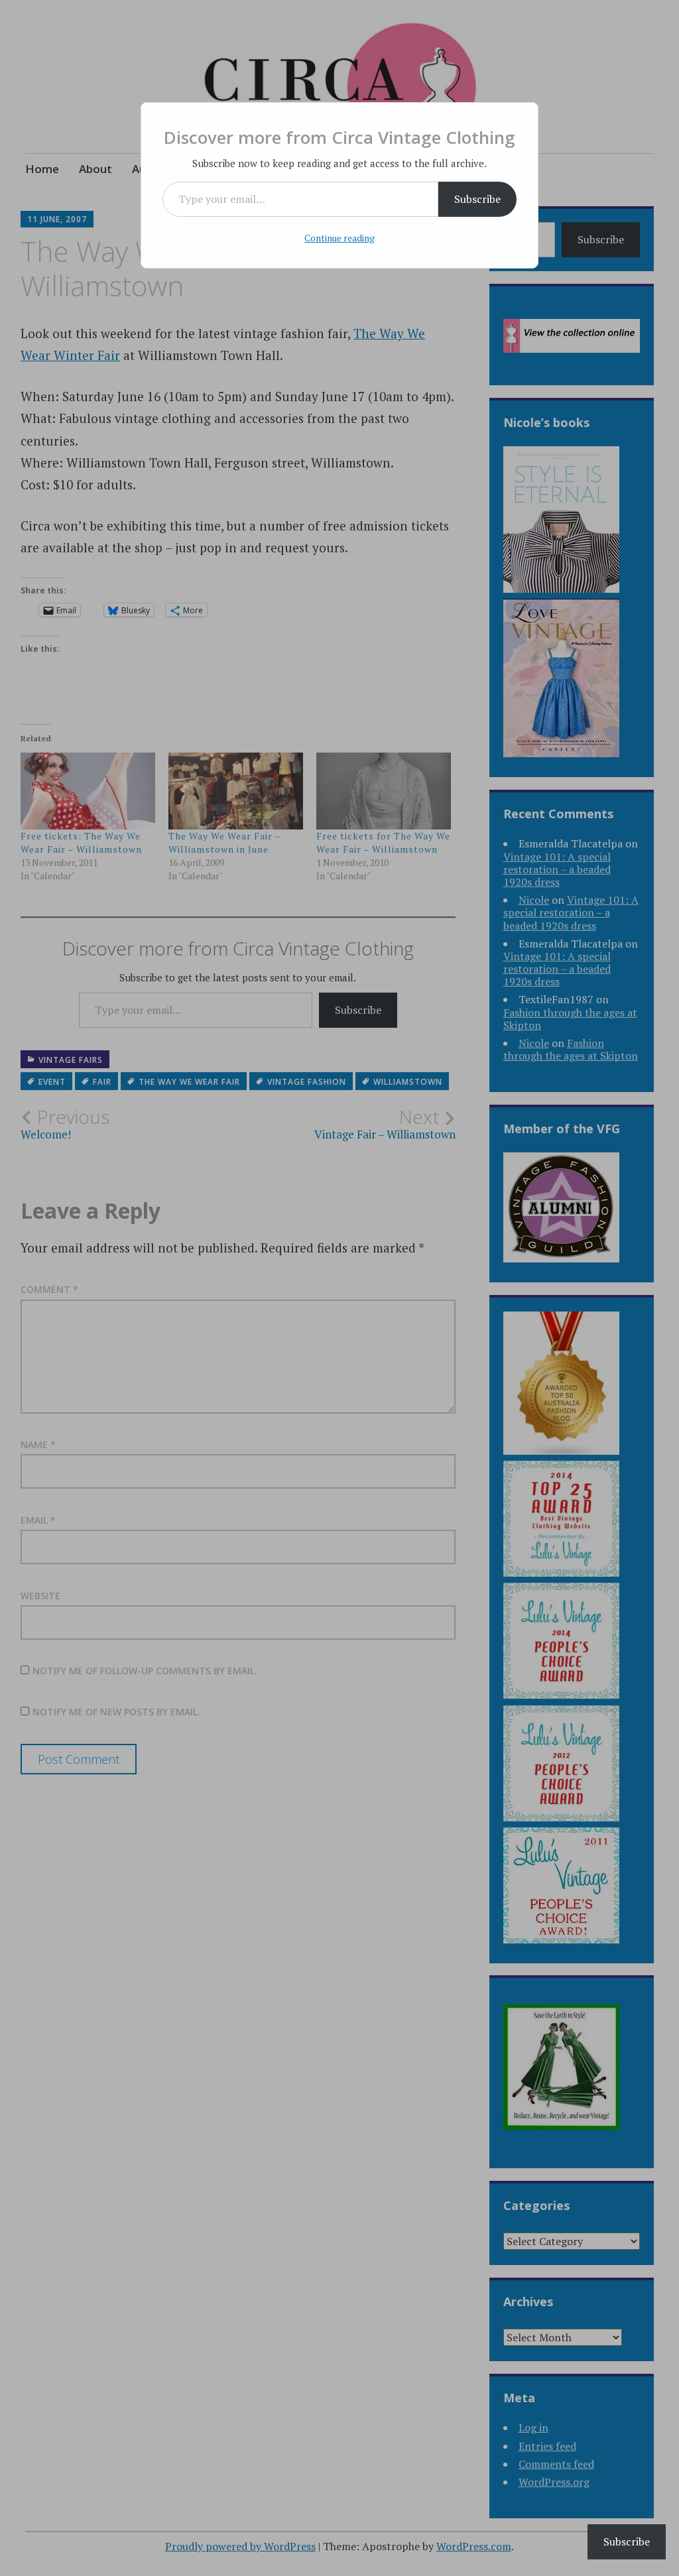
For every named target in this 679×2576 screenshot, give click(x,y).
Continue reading (339, 238)
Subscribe (477, 199)
